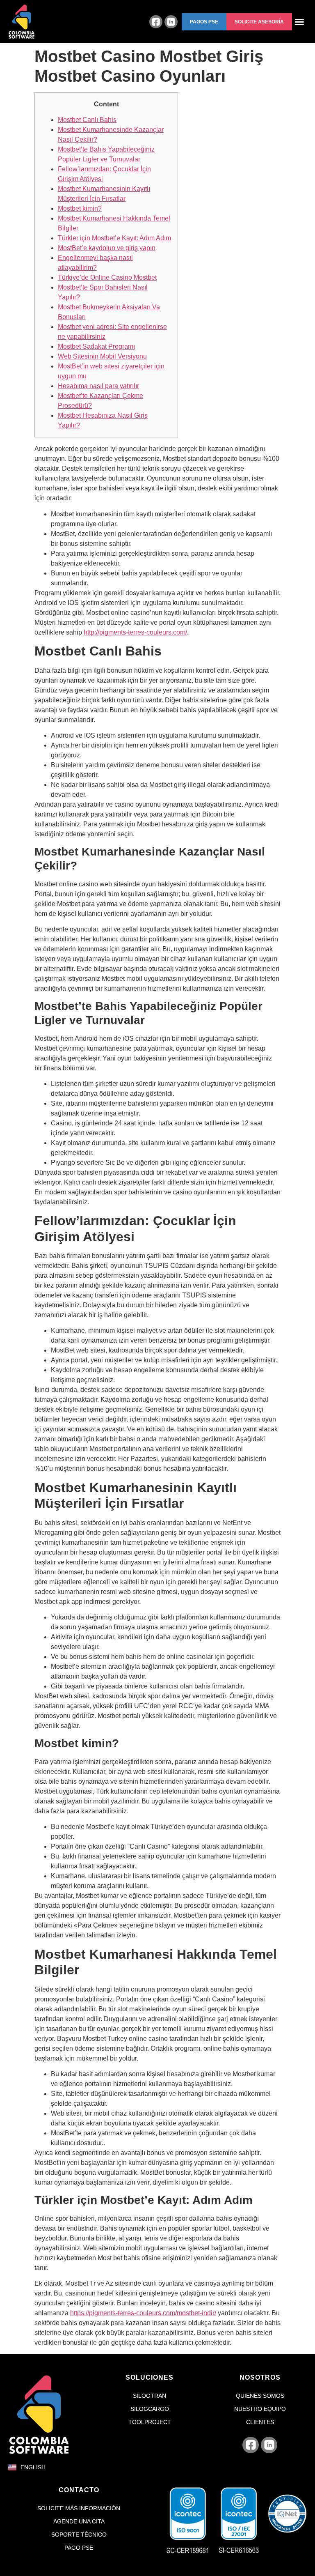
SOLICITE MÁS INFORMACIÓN (79, 2508)
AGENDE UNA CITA (79, 2521)
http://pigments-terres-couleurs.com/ (135, 632)
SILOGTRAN (150, 2396)
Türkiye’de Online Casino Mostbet (107, 277)
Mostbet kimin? (80, 208)
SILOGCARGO (150, 2409)
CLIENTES (260, 2422)
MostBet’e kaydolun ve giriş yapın (107, 248)
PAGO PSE (79, 2548)
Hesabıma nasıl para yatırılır (98, 386)
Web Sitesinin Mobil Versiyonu (102, 356)
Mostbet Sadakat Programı (96, 346)
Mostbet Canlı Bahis (87, 120)
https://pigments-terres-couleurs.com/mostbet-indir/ (143, 2313)
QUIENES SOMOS (260, 2396)
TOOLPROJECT (150, 2422)
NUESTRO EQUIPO (260, 2409)
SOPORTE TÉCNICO (79, 2535)
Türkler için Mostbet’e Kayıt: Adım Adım (114, 238)
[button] (204, 22)
